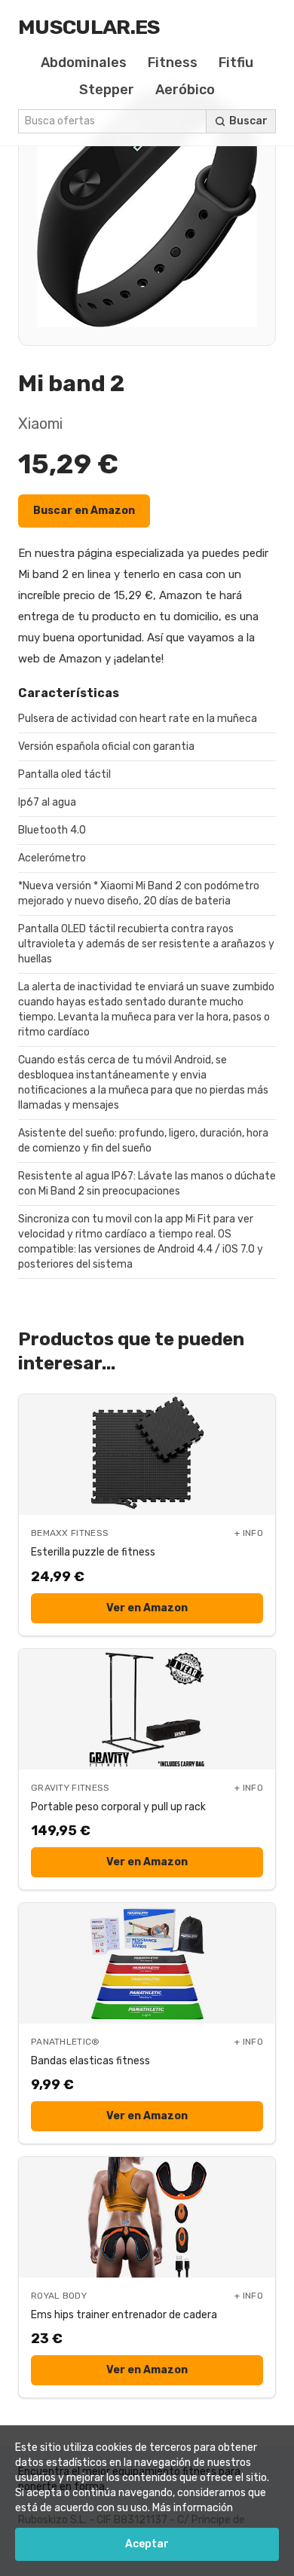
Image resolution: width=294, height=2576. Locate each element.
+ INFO (249, 1533)
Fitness (173, 63)
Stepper (107, 90)
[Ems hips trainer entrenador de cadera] (147, 2217)
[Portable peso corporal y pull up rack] (147, 1709)
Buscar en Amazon (84, 511)
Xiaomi (40, 424)
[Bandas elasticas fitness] (147, 1963)
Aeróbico (185, 90)
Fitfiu (236, 63)
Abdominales (84, 63)
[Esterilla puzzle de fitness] (147, 1455)
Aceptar (147, 2544)
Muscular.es (89, 27)
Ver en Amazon (147, 1608)
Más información (193, 2508)
